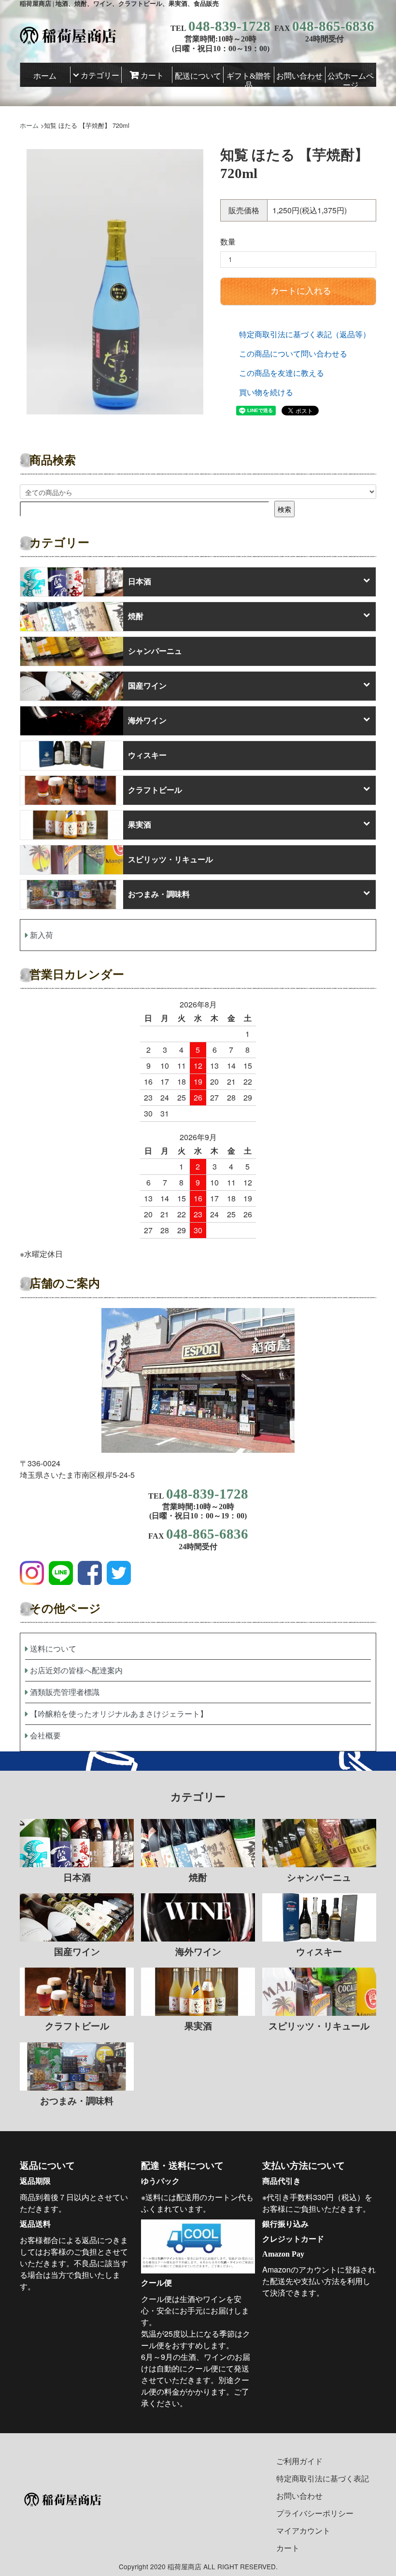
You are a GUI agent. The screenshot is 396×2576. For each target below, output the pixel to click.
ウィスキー (147, 755)
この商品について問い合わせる (293, 353)
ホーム (45, 76)
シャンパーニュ (155, 651)
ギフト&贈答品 (249, 77)
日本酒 (140, 582)
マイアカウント (303, 2530)
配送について (198, 76)
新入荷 (42, 935)
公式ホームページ (351, 77)
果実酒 (140, 825)
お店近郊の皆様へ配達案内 (76, 1670)
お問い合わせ (299, 76)
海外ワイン (147, 721)
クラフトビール (155, 790)
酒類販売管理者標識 (65, 1692)
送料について (53, 1648)
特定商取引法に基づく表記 (323, 2478)
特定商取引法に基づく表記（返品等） (305, 334)
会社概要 (45, 1735)
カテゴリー (100, 76)
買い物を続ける (266, 392)
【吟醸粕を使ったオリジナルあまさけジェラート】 (119, 1714)
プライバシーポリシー (315, 2513)
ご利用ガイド (299, 2461)
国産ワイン (147, 686)
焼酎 (136, 616)
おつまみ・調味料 (159, 894)
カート (152, 76)
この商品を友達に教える (282, 373)
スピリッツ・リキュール (170, 860)
